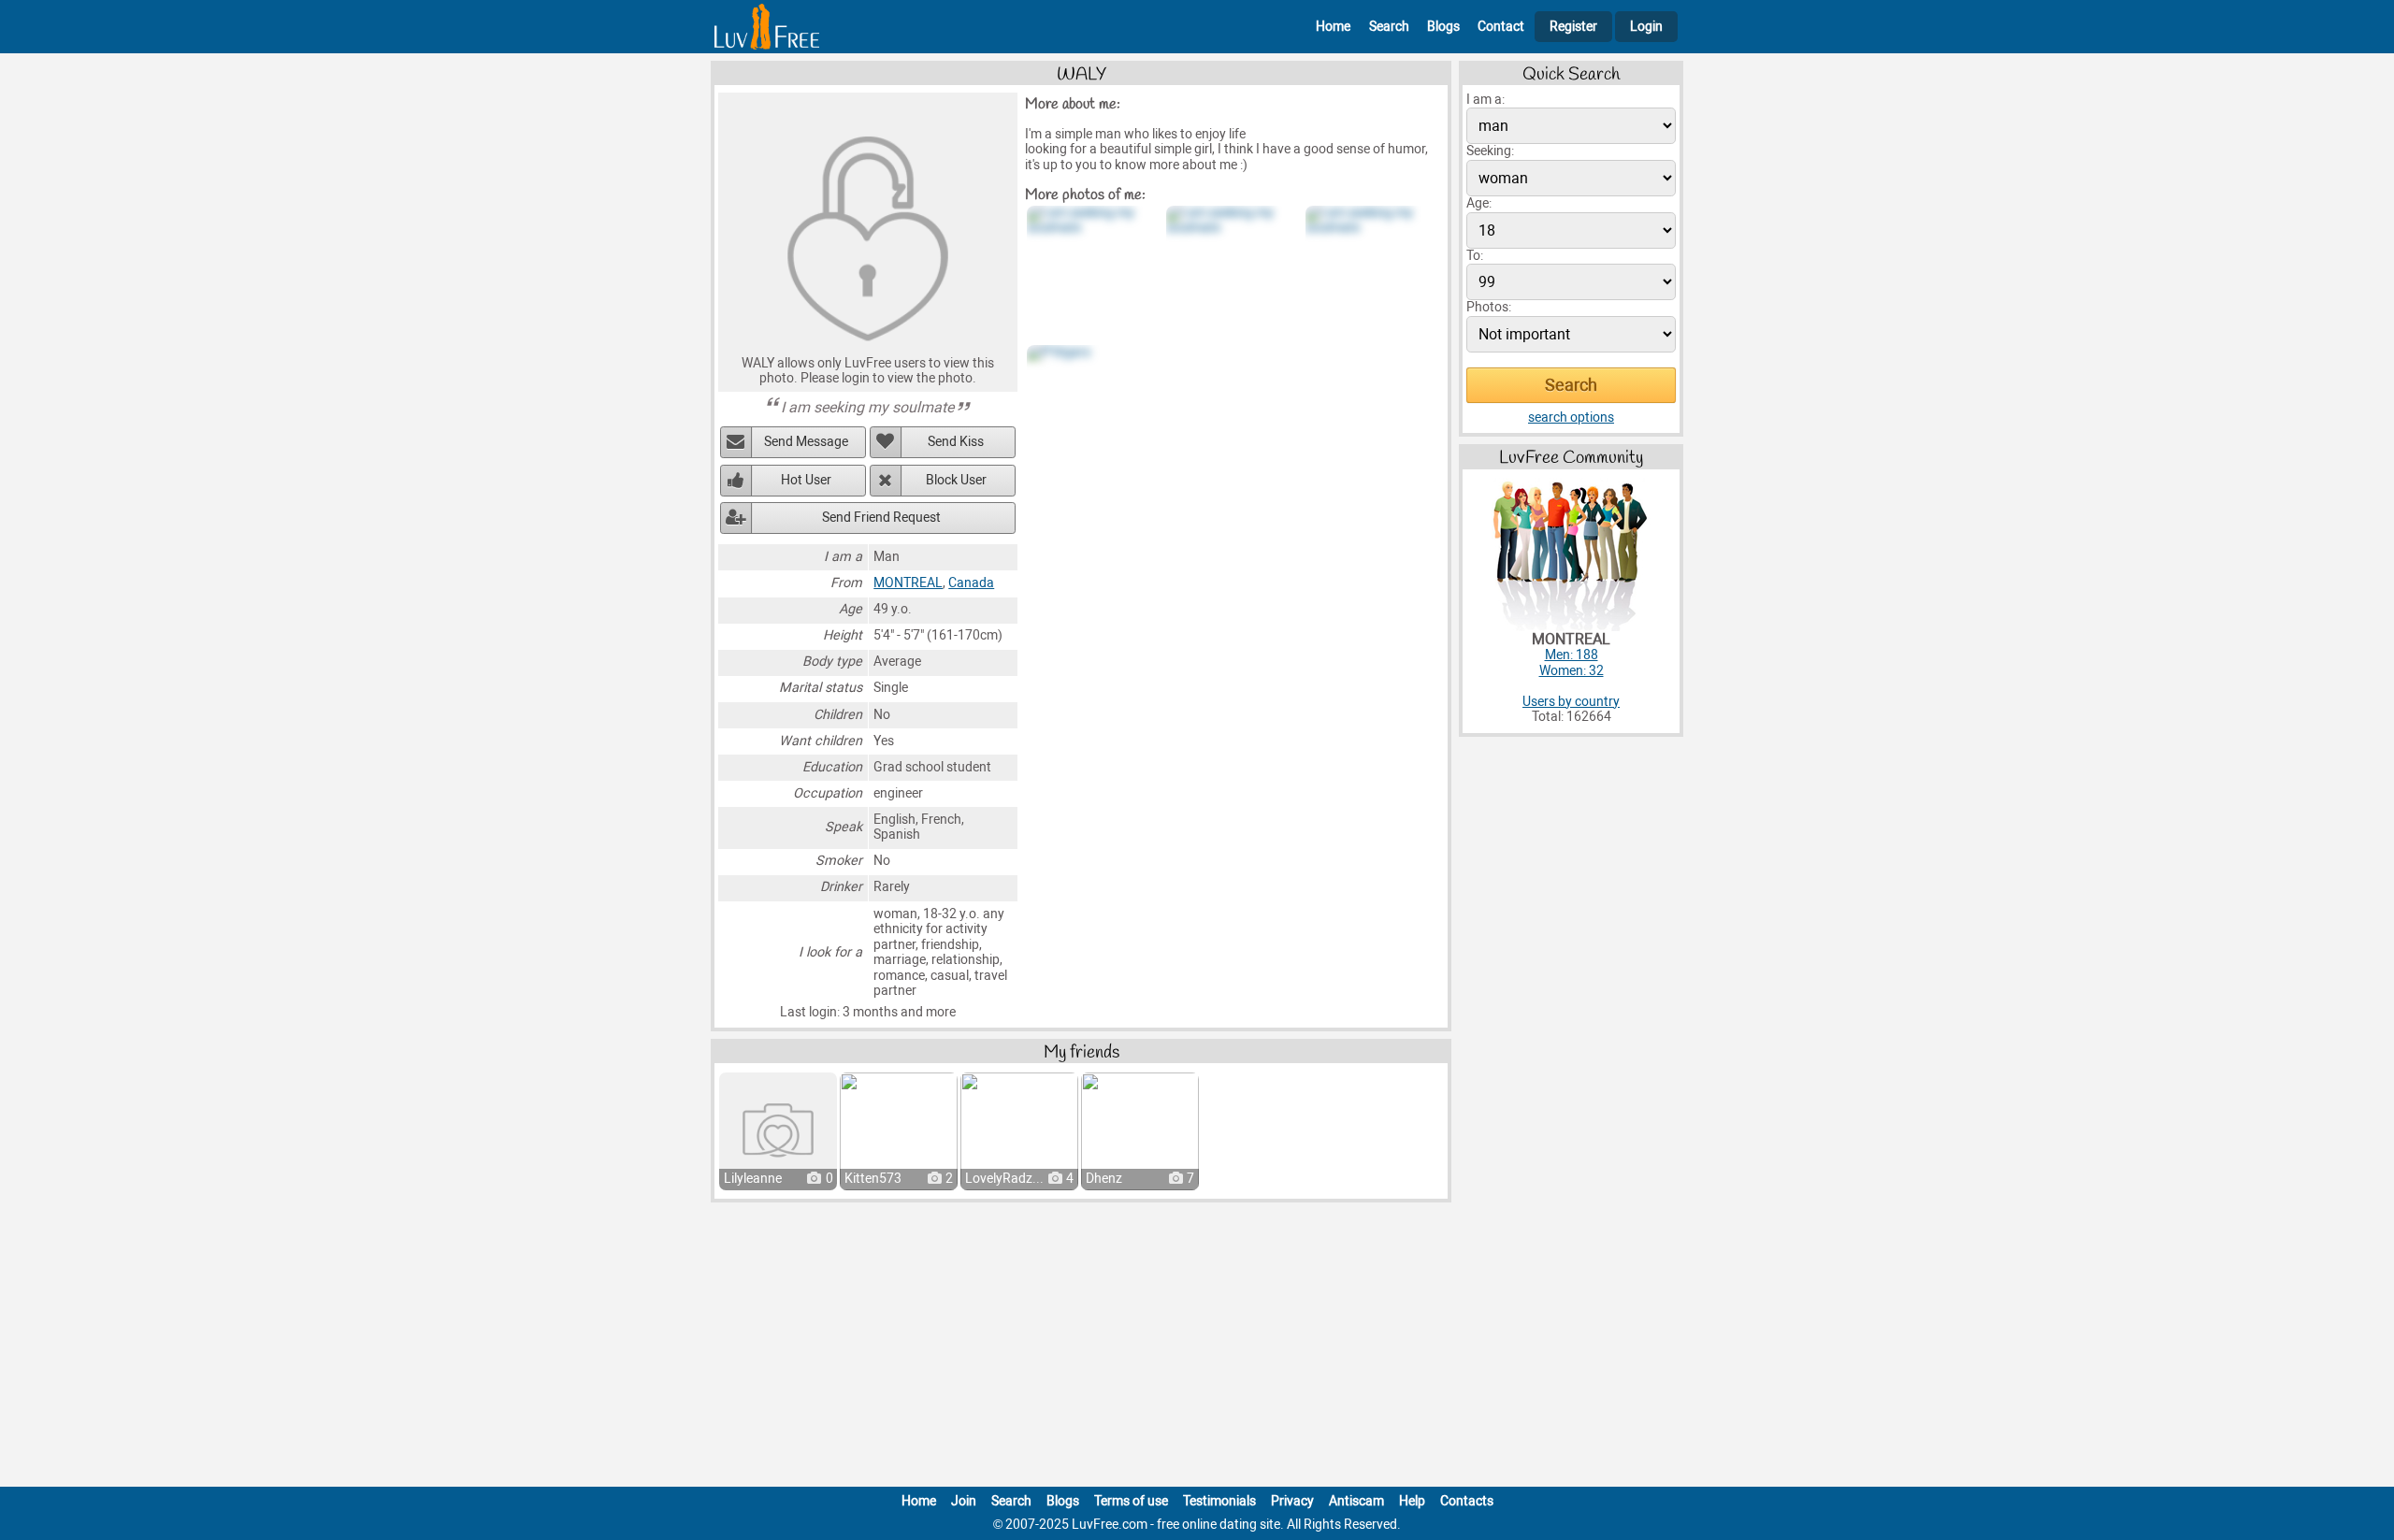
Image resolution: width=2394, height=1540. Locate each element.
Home (1333, 27)
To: (1475, 256)
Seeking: (1490, 151)
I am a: (1485, 100)
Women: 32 (1572, 671)
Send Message (806, 442)
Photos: (1489, 307)
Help (1412, 1501)
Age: (1479, 203)
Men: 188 (1572, 655)
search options (1571, 417)
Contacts (1467, 1501)
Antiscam (1356, 1501)
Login (1646, 27)
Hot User (806, 480)
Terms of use (1131, 1501)
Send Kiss (956, 442)
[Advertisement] (1197, 1348)
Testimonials (1219, 1501)
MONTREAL (908, 583)
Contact (1501, 27)
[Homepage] (767, 27)
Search (1389, 27)
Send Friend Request (881, 518)
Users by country (1571, 702)
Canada (971, 583)
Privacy (1292, 1501)
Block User (956, 480)
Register (1573, 27)
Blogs (1443, 27)
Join (964, 1501)
